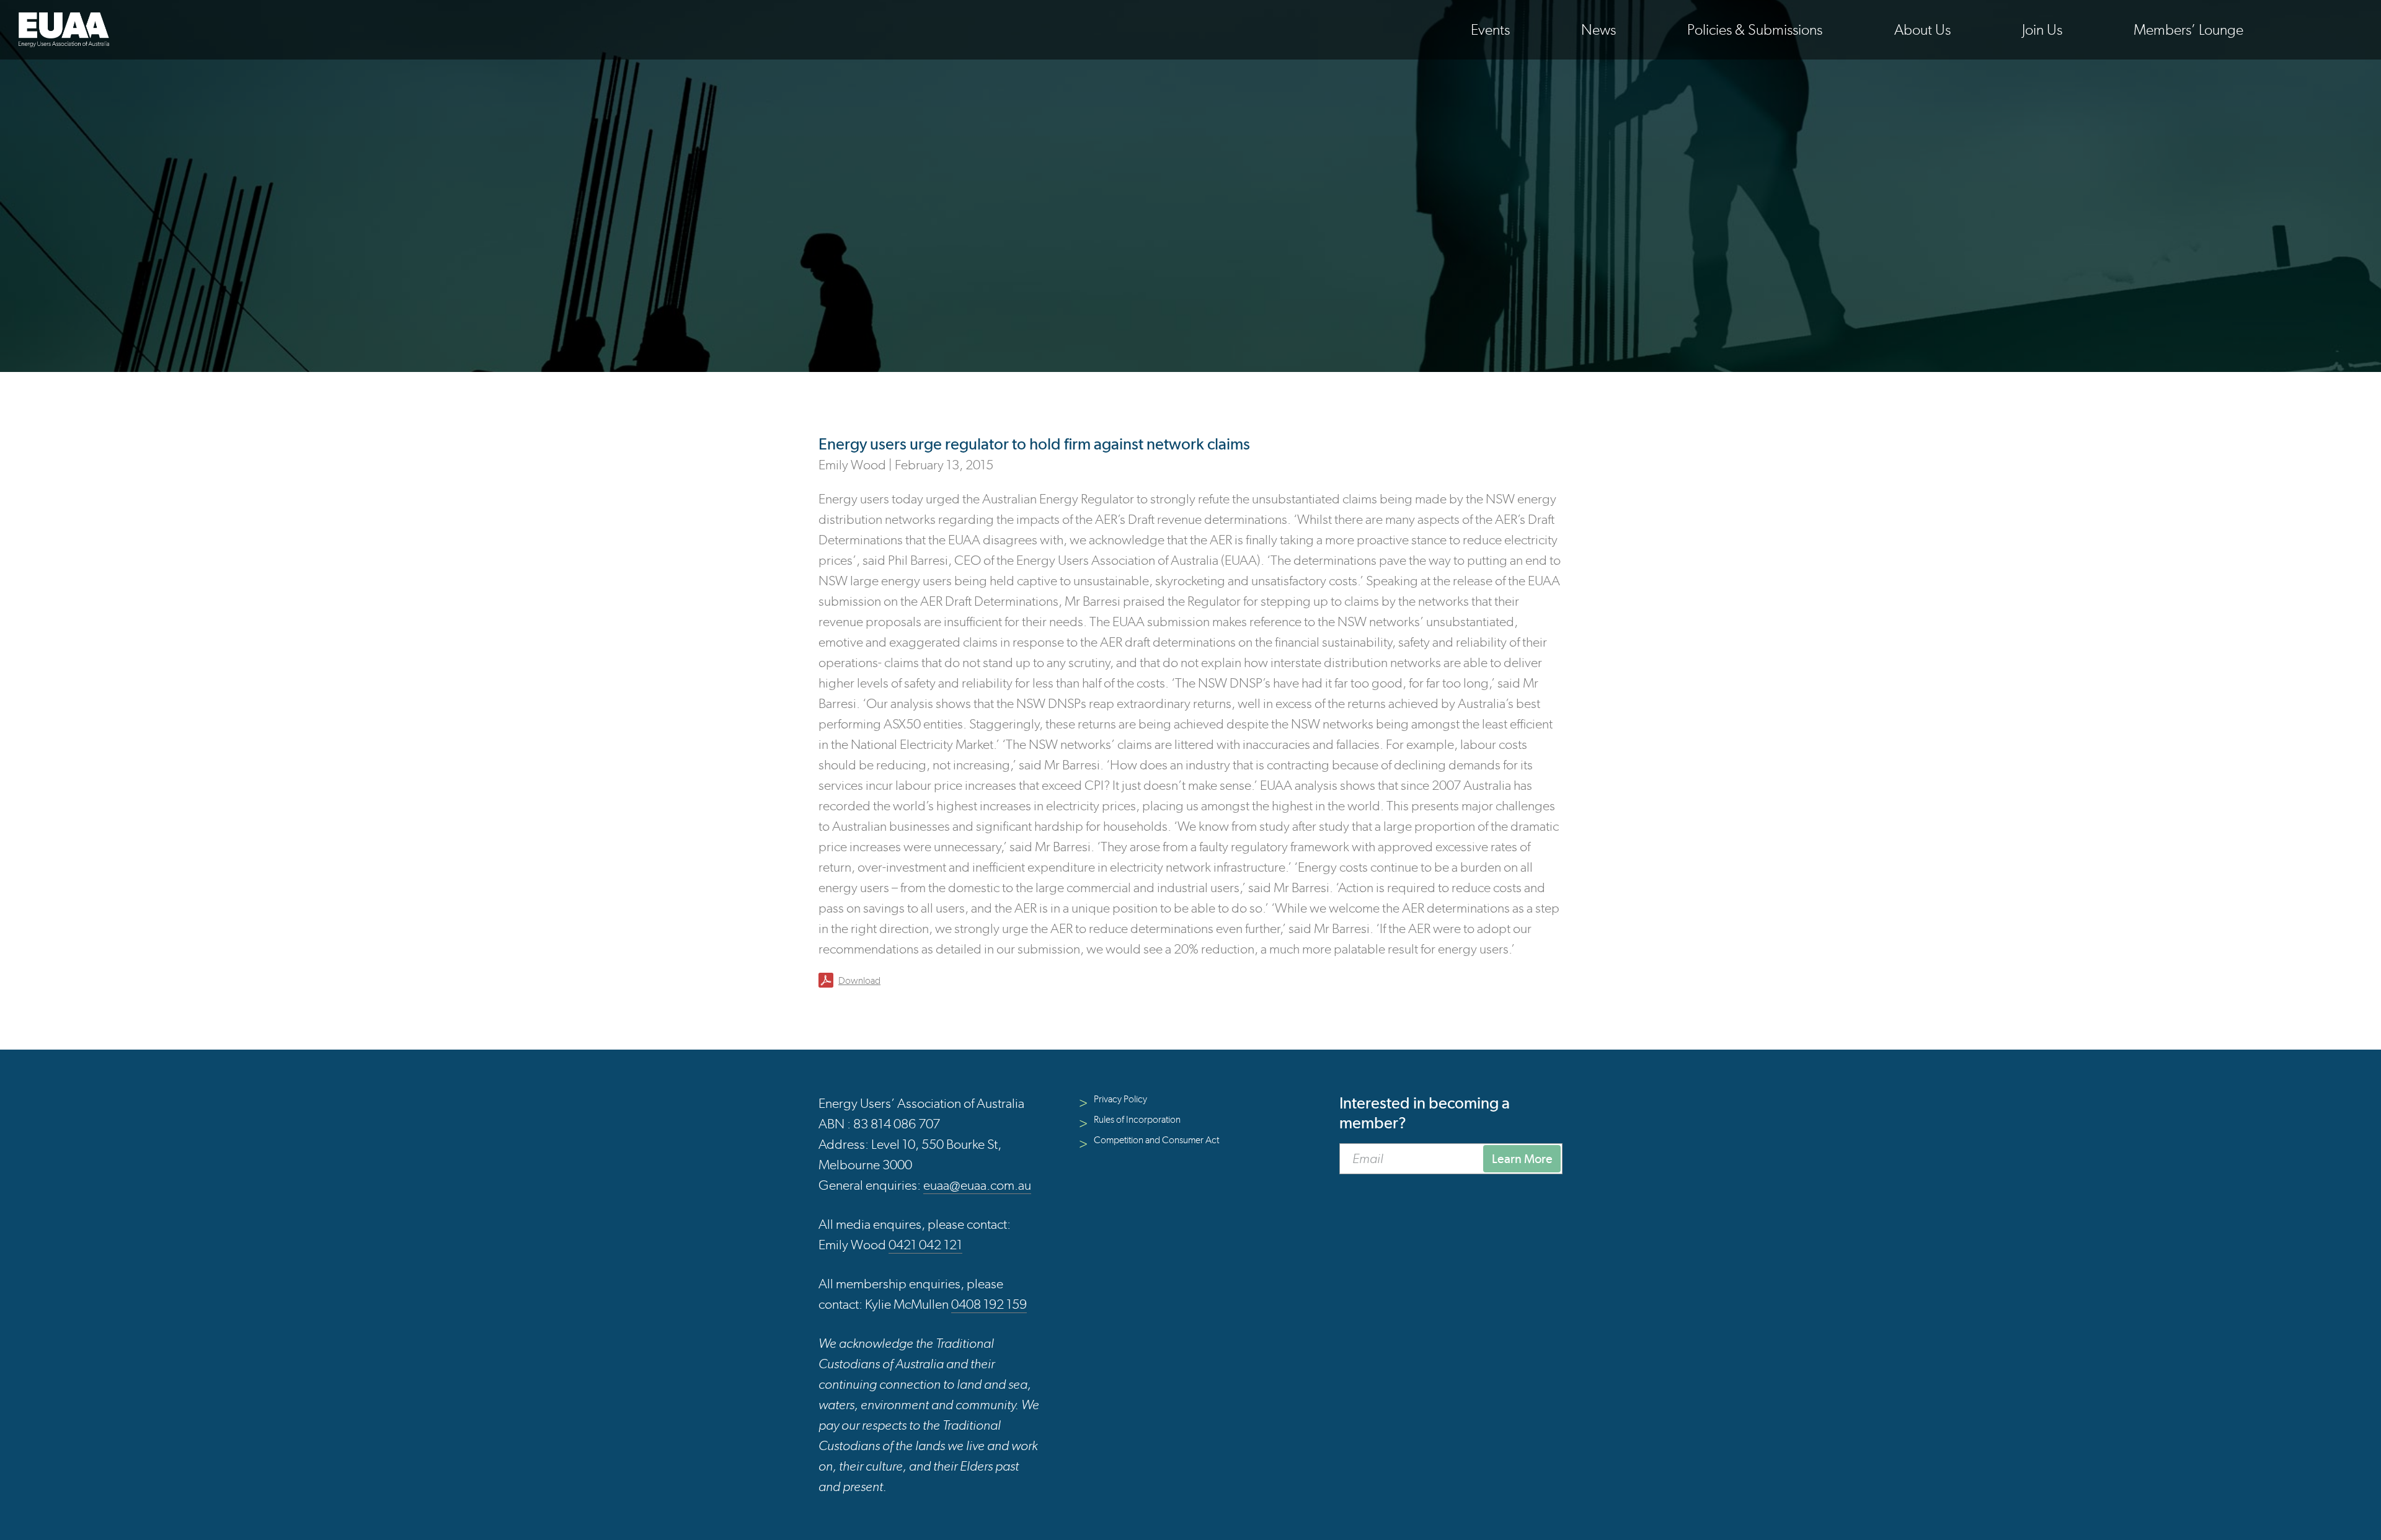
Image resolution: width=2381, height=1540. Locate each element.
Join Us (2042, 29)
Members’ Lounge (2188, 29)
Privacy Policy (1120, 1099)
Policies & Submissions (1755, 29)
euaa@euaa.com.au (977, 1185)
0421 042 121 (925, 1245)
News (1598, 29)
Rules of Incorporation (1137, 1119)
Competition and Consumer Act (1156, 1140)
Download (859, 980)
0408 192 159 (989, 1304)
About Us (1922, 29)
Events (1490, 29)
